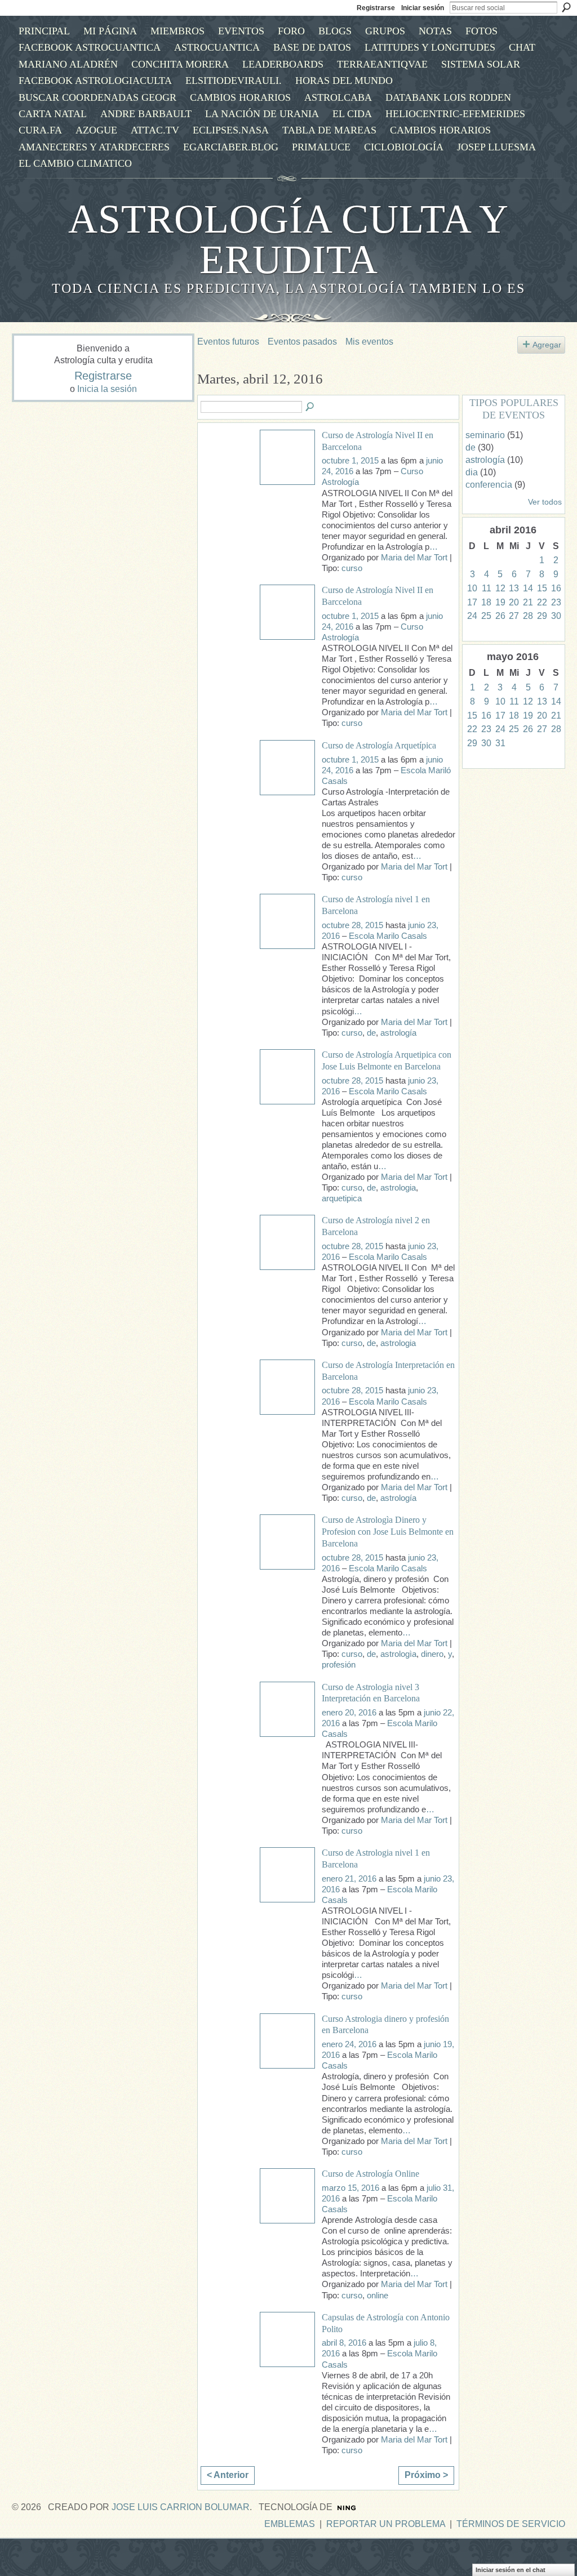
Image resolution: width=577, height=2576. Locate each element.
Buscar (566, 7)
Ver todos (545, 502)
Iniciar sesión (423, 8)
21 (528, 602)
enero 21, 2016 (349, 1879)
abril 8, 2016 (344, 2343)
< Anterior (228, 2475)
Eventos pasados (302, 342)
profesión (339, 1665)
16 (556, 588)
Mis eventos (369, 342)
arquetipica (342, 1198)
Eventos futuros (228, 342)
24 (472, 616)
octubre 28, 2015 (352, 925)
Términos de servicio (511, 2524)
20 (514, 602)
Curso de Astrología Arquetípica (379, 745)
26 (500, 616)
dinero (432, 1654)
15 (542, 588)
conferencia (489, 485)
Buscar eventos (310, 407)
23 (556, 602)
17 (472, 602)
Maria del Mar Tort (414, 558)
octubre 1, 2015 (350, 461)
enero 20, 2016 (349, 1713)
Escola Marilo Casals (388, 936)
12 (500, 588)
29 (542, 616)
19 (500, 602)
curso (352, 568)
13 (514, 588)
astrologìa (398, 1654)
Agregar (547, 345)
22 (542, 602)
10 (472, 588)
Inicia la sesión (107, 389)
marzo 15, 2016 (350, 2188)
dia (472, 472)
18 (486, 602)
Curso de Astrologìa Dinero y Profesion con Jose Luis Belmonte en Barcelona (388, 1532)
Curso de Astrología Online (370, 2174)
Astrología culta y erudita (288, 239)
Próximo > (426, 2475)
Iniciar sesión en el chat (511, 2570)
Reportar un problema (386, 2524)
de (371, 1033)
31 (500, 743)
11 (487, 588)
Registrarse (376, 8)
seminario (485, 435)
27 (514, 616)
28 (528, 616)
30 (556, 616)
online (378, 2296)
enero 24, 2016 (349, 2044)
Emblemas (290, 2524)
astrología (398, 1033)
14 (528, 588)
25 (486, 616)
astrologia (398, 1188)
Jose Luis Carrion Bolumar (181, 2507)
